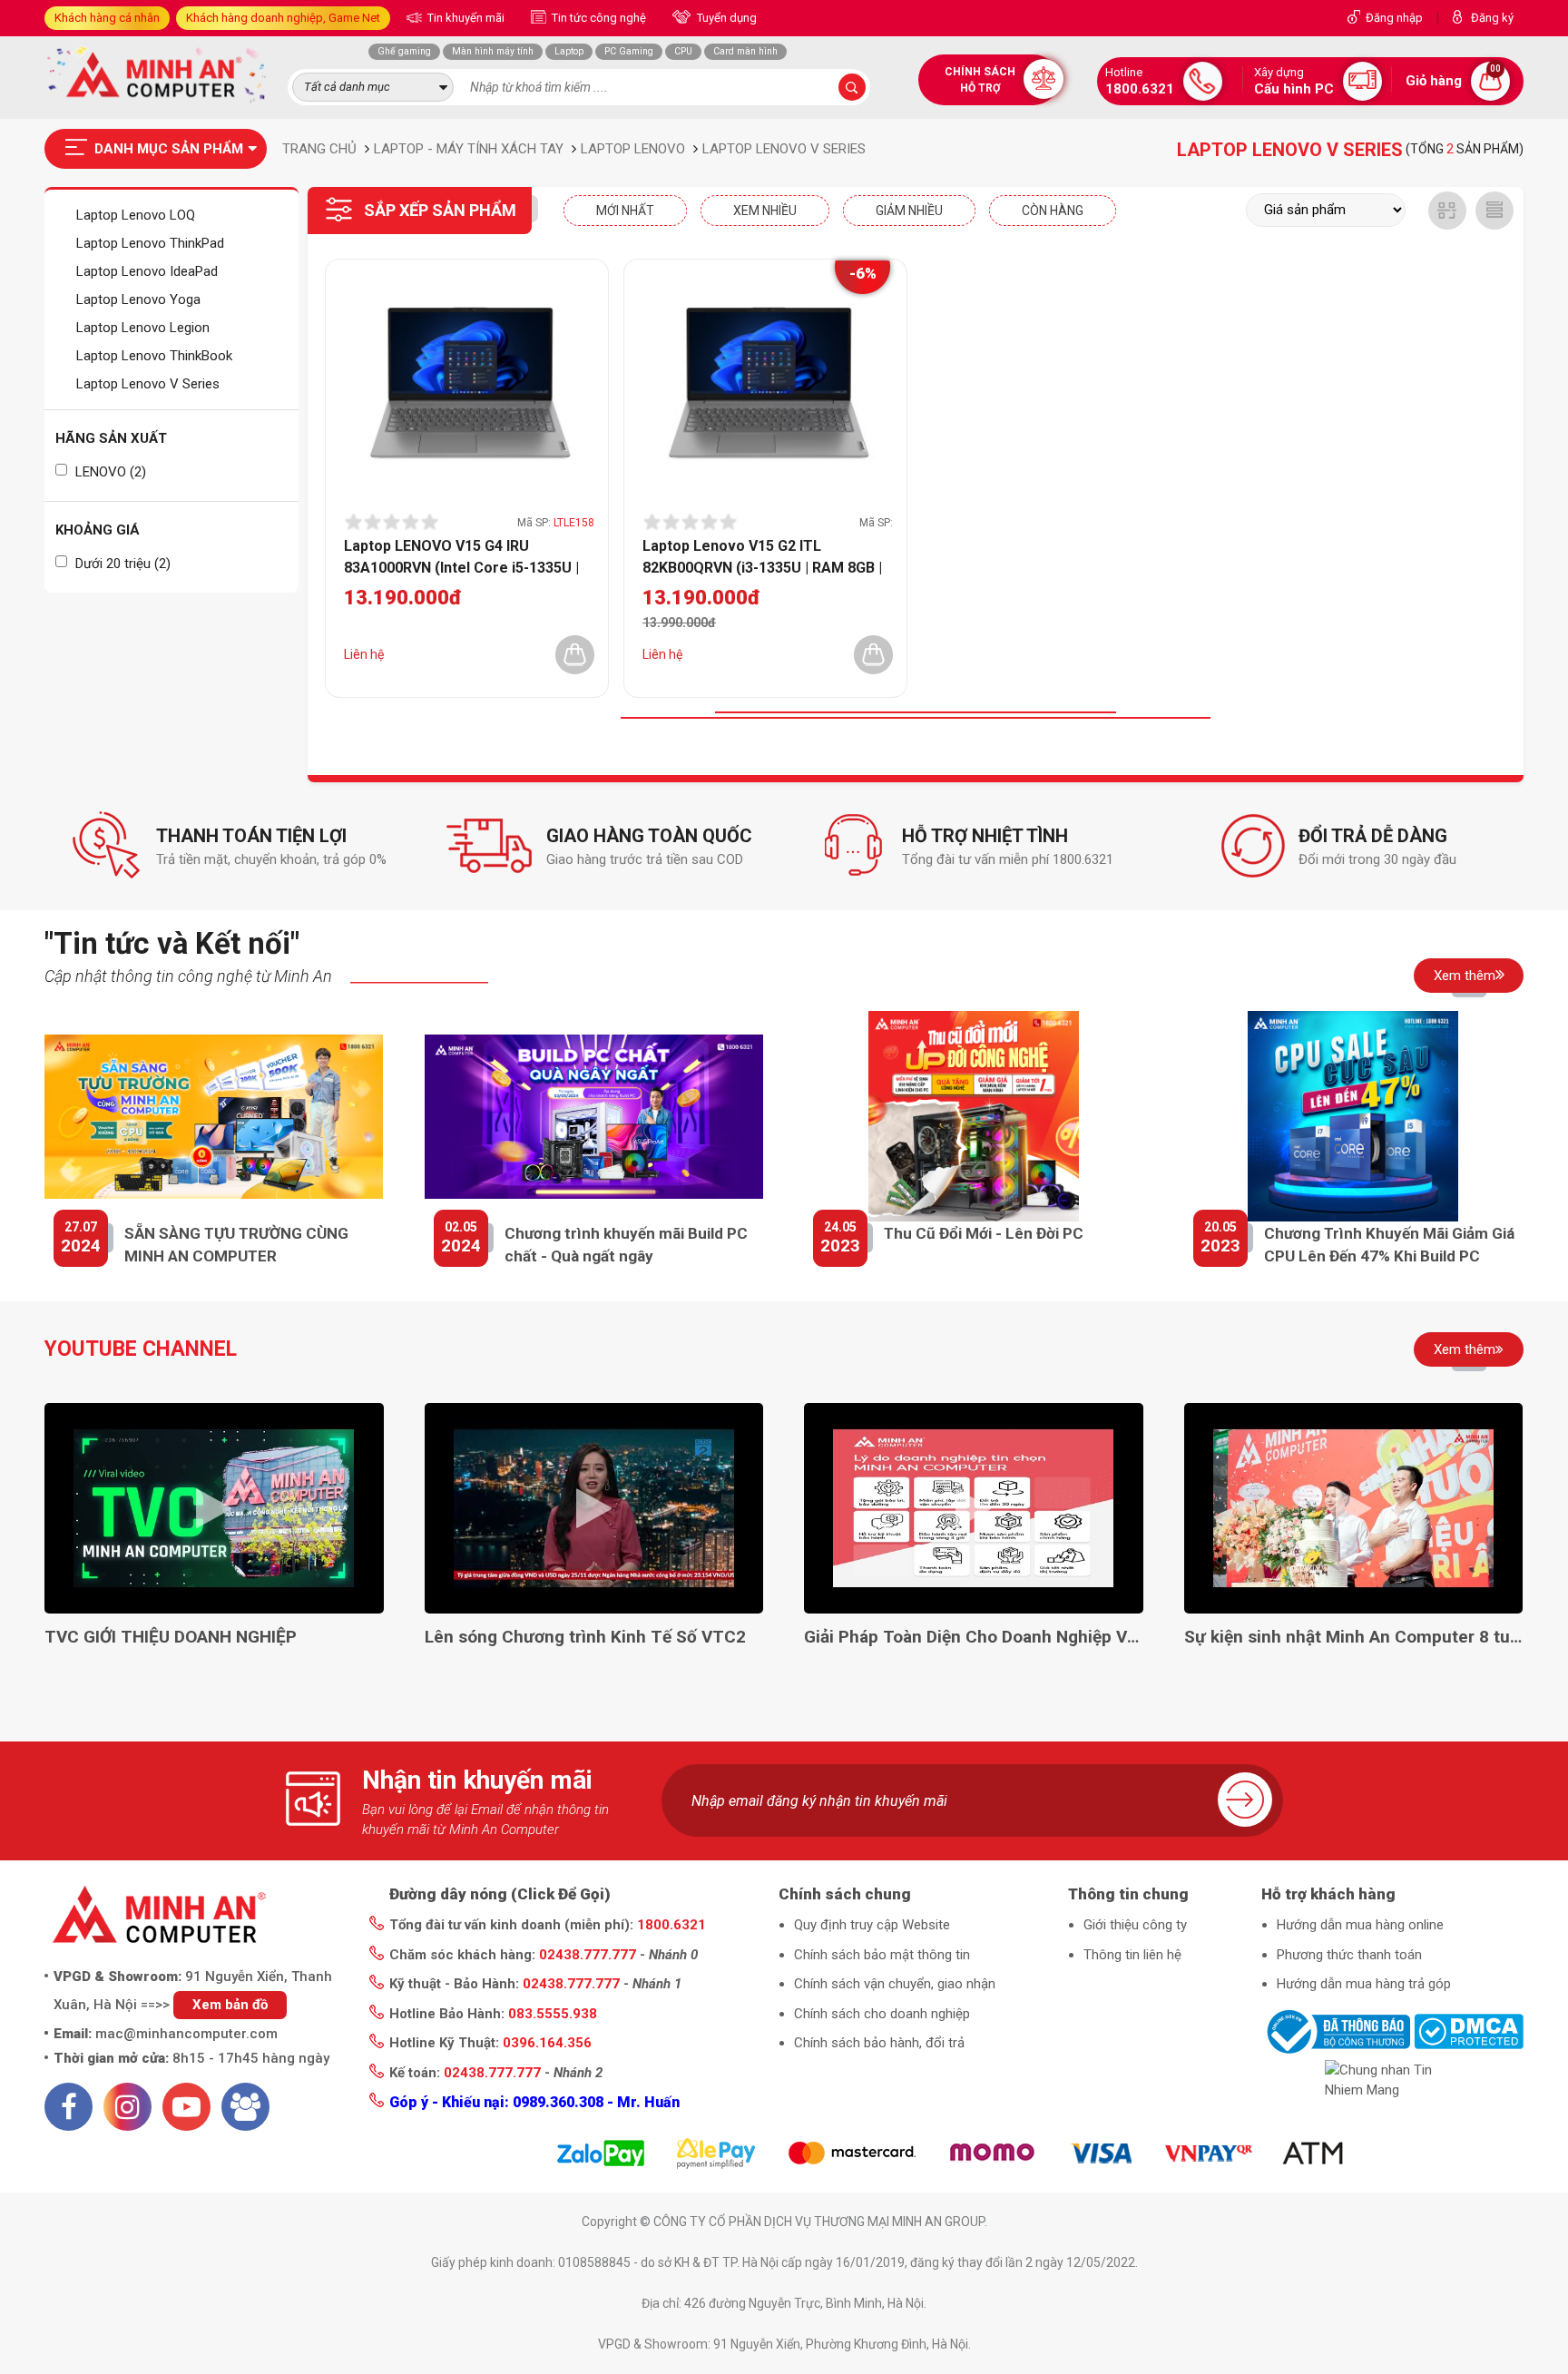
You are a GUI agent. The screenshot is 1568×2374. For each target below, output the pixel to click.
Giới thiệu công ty (1135, 1925)
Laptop (569, 51)
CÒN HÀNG (1053, 211)
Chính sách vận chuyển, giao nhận (895, 1984)
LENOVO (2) (109, 472)
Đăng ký (1492, 18)
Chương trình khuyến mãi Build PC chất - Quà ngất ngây (626, 1245)
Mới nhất (625, 211)
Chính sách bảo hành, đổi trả (879, 2043)
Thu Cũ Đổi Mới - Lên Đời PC (984, 1233)
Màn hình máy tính (493, 51)
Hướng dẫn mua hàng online (1360, 1925)
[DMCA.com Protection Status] (1469, 2031)
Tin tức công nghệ (598, 18)
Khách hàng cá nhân (107, 18)
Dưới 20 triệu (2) (121, 564)
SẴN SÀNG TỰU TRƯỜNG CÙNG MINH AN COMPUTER (236, 1245)
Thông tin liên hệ (1132, 1955)
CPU (683, 51)
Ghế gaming (404, 51)
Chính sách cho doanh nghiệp (882, 2014)
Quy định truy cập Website (872, 1925)
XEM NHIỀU (765, 211)
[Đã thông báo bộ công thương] (1336, 2031)
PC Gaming (629, 51)
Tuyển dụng (725, 18)
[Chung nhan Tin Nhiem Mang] (1392, 2080)
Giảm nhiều (909, 211)
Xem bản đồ (230, 2005)
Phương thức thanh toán (1349, 1955)
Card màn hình (745, 51)
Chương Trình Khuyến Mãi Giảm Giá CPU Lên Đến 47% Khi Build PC (1389, 1245)
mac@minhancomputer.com (186, 2034)
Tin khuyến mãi (465, 18)
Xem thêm (1465, 976)
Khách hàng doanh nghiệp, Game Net (283, 18)
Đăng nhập (1394, 18)
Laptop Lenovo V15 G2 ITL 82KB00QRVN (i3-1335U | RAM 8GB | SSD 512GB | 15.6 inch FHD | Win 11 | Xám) (763, 556)
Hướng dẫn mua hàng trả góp (1364, 1984)
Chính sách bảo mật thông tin (882, 1955)
